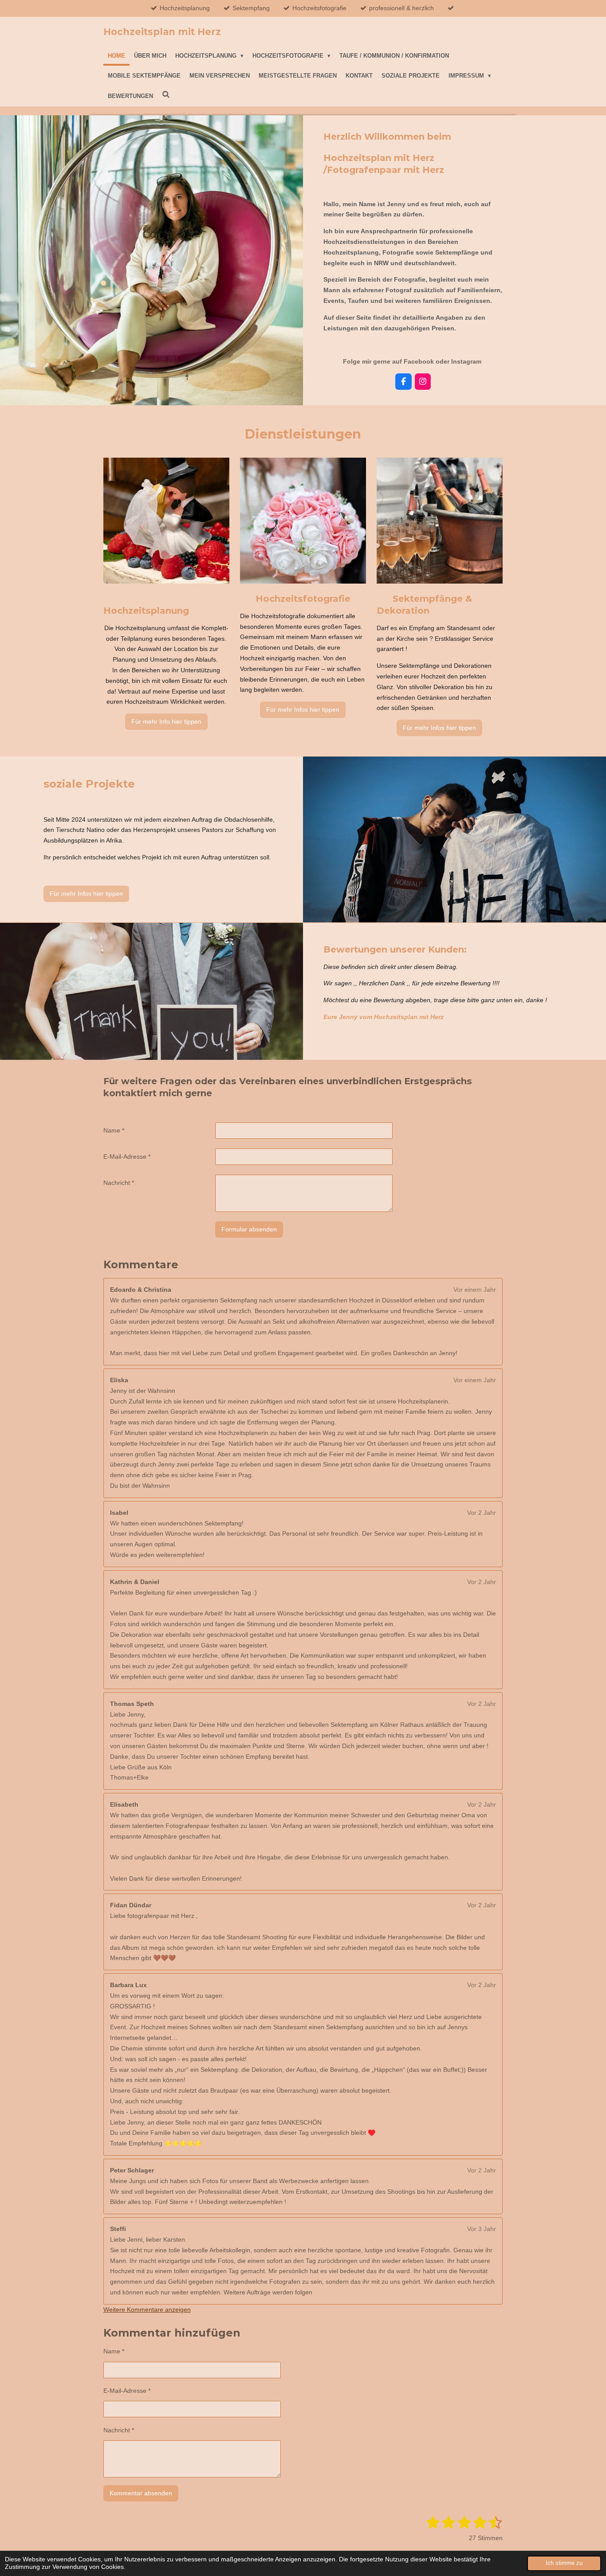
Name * (114, 1130)
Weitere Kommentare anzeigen (147, 2309)
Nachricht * (119, 1183)
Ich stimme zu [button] (564, 2563)
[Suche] (166, 95)
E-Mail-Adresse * (127, 1157)
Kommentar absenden (141, 2493)
